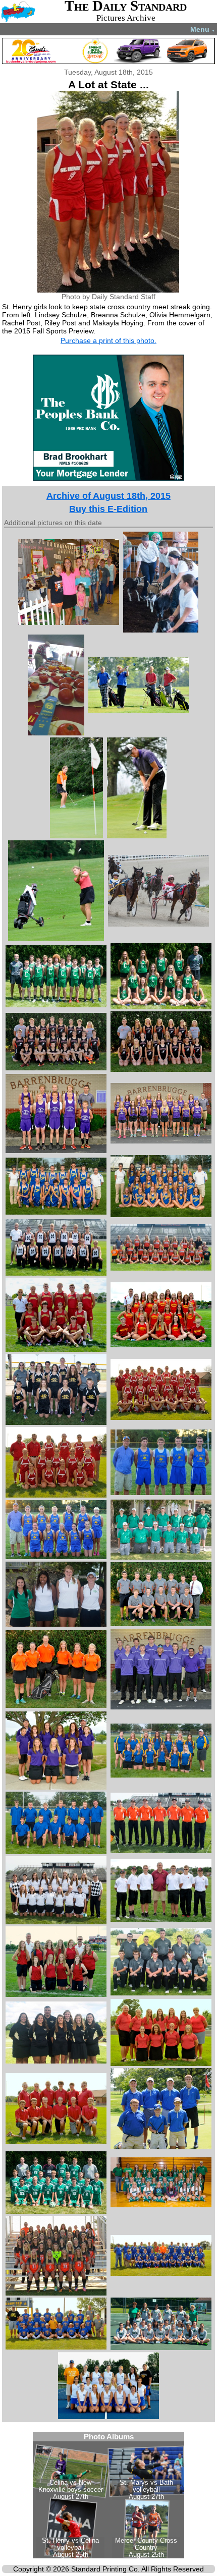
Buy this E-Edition (108, 509)
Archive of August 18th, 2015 (108, 496)
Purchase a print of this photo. (108, 340)
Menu (203, 29)
